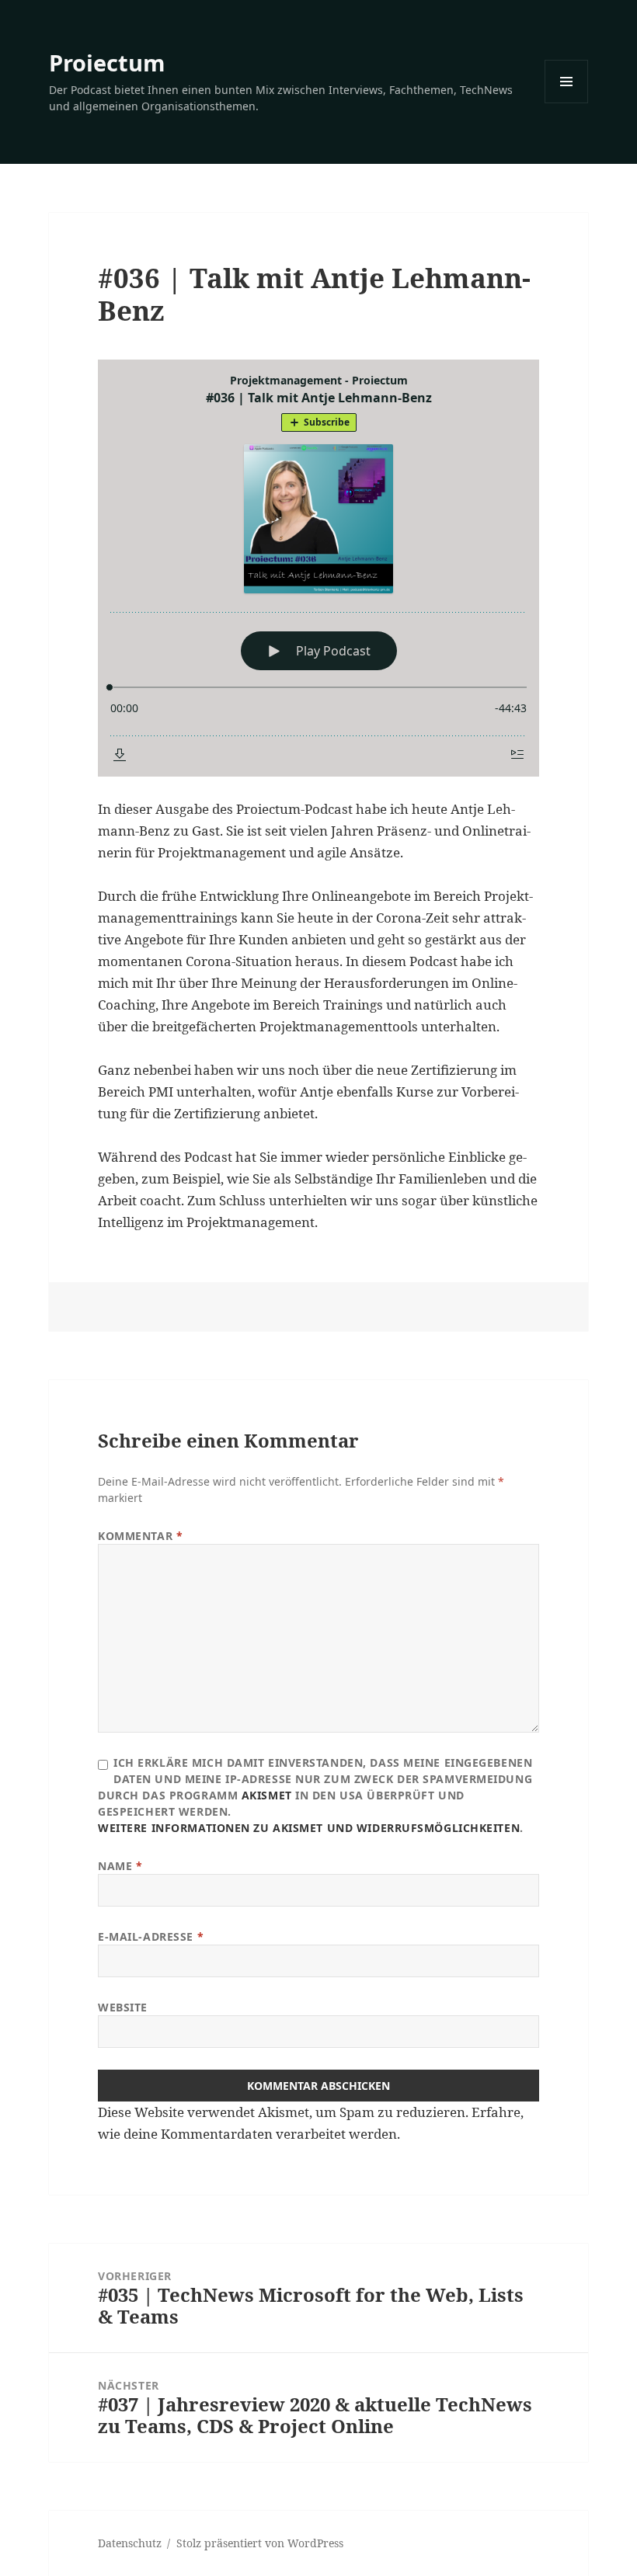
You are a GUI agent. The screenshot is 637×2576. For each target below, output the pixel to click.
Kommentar (140, 1536)
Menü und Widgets (567, 103)
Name (120, 1866)
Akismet (267, 1795)
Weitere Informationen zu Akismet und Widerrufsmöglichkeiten (309, 1828)
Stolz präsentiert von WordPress (260, 2543)
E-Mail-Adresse (151, 1936)
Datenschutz (130, 2543)
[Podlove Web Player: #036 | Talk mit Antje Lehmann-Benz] (318, 568)
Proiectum (107, 63)
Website (123, 2007)
